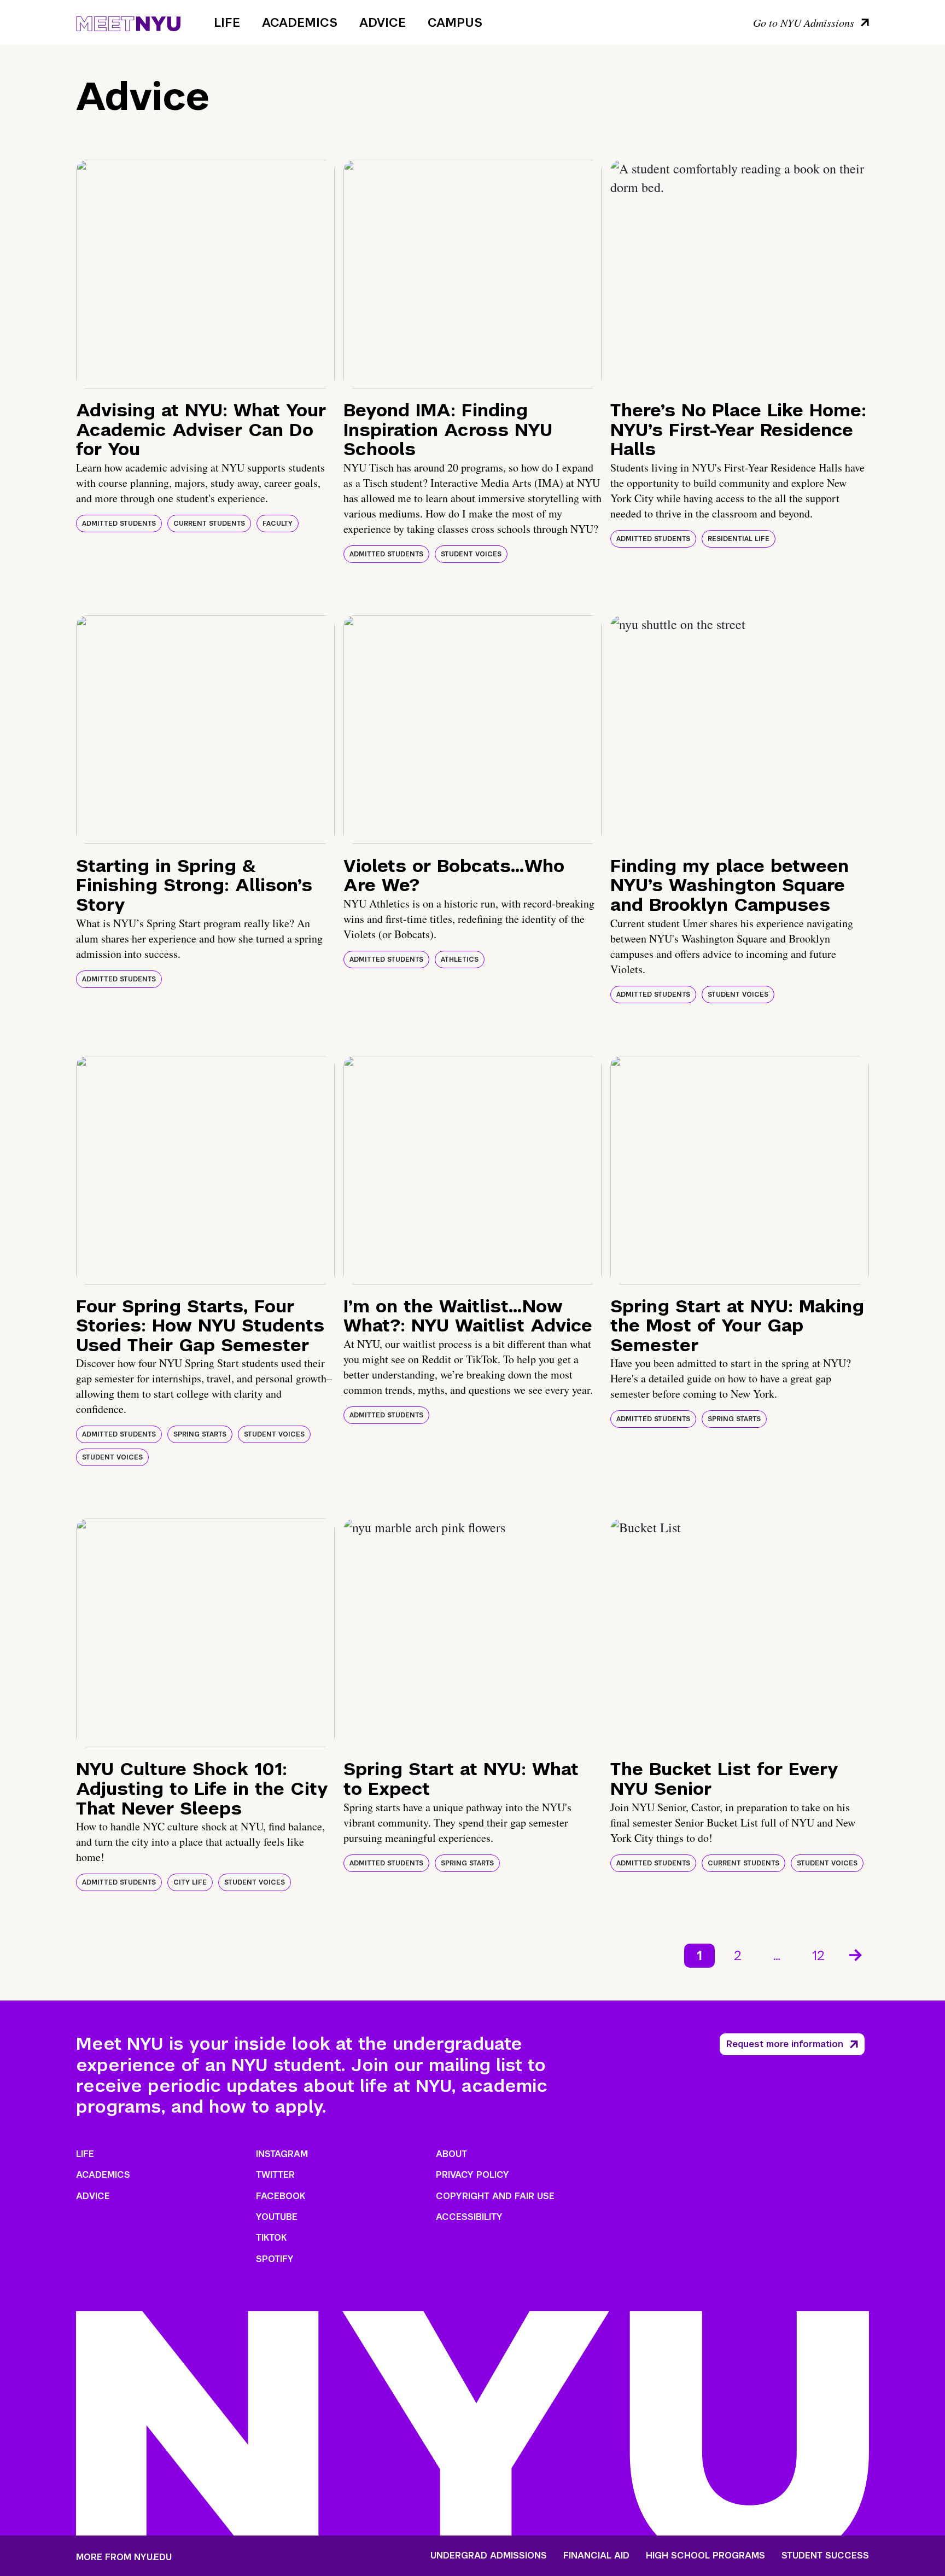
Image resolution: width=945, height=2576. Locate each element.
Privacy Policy (472, 2175)
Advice (383, 22)
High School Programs (705, 2556)
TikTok (271, 2238)
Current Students (209, 524)
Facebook (281, 2196)
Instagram (282, 2154)
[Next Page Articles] (856, 1954)
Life (227, 22)
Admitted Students (119, 524)
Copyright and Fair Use (495, 2196)
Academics (300, 22)
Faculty (278, 524)
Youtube (277, 2217)
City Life (190, 1882)
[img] (205, 274)
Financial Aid (596, 2556)
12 (818, 1955)
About (451, 2154)
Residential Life (739, 539)
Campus (455, 22)
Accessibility (469, 2217)
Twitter (275, 2175)
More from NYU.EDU (124, 2557)
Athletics (460, 960)
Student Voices (471, 554)
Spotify (275, 2259)
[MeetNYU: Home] (128, 22)
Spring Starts (200, 1434)
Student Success (825, 2556)
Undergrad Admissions (489, 2556)
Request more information (785, 2044)
